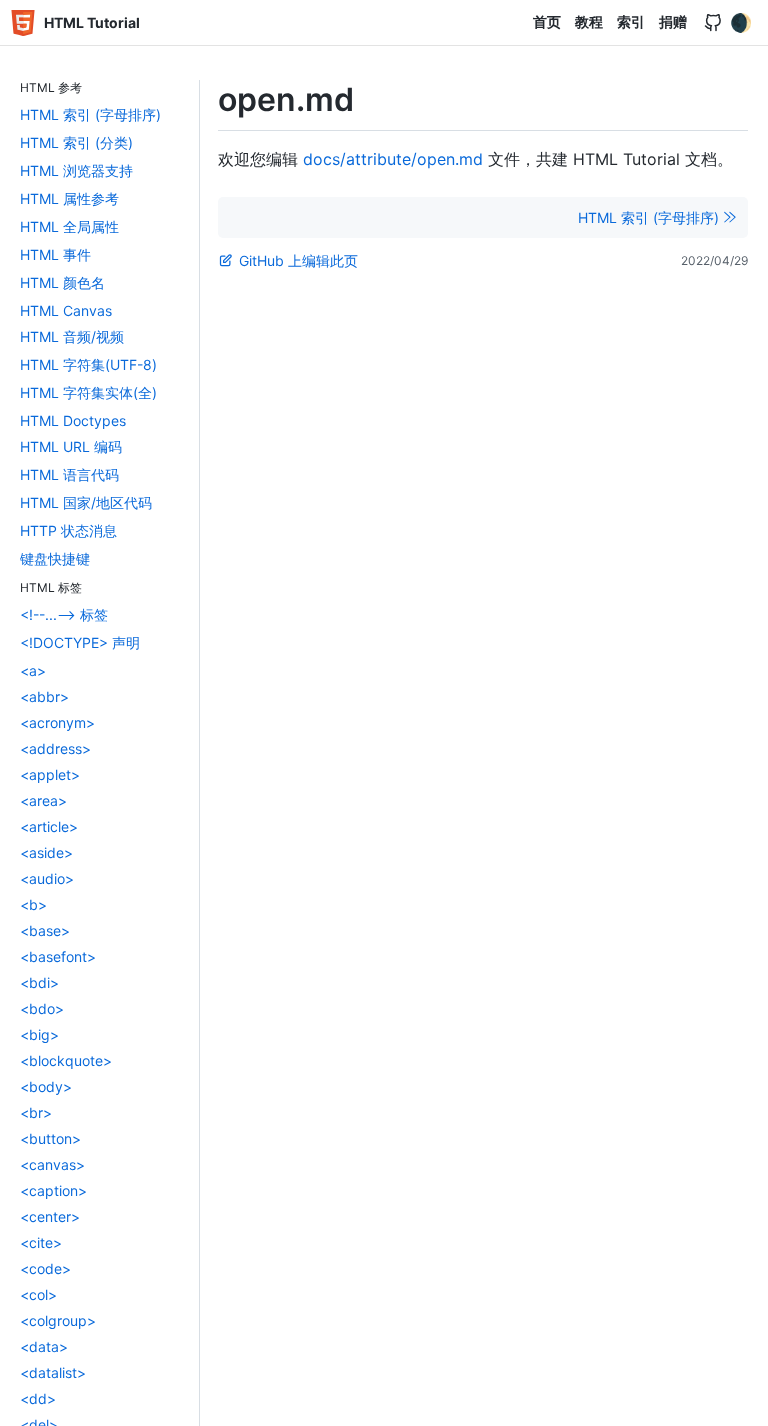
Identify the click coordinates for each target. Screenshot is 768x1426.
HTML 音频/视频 (72, 336)
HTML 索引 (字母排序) (90, 114)
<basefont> (58, 956)
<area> (43, 800)
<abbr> (44, 696)
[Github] (713, 23)
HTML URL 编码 (71, 446)
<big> (39, 1034)
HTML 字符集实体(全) (88, 392)
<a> (33, 670)
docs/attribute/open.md (393, 159)
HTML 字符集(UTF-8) (88, 364)
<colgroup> (58, 1320)
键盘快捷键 (55, 558)
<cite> (41, 1242)
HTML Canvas (66, 310)
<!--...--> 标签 (64, 614)
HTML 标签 (51, 587)
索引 (631, 21)
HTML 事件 (55, 254)
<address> (55, 748)
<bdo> (42, 1008)
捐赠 (673, 21)
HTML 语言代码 (69, 474)
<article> (49, 826)
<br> (36, 1112)
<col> (38, 1294)
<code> (45, 1268)
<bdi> (39, 982)
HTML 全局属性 (69, 226)
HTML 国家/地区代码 (86, 502)
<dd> (38, 1398)
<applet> (50, 774)
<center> (50, 1216)
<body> (46, 1086)
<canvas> (52, 1164)
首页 (547, 21)
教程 (589, 21)
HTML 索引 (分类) (76, 142)
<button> (50, 1138)
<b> (33, 904)
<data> (44, 1346)
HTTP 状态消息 (68, 530)
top (745, 1405)
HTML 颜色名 (62, 282)
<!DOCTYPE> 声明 (80, 642)
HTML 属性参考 (69, 198)
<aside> (46, 852)
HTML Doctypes (73, 420)
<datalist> (53, 1372)
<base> (45, 930)
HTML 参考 (51, 87)
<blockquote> (66, 1060)
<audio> (47, 878)
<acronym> (57, 722)
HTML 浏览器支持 (76, 170)
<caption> (53, 1190)
